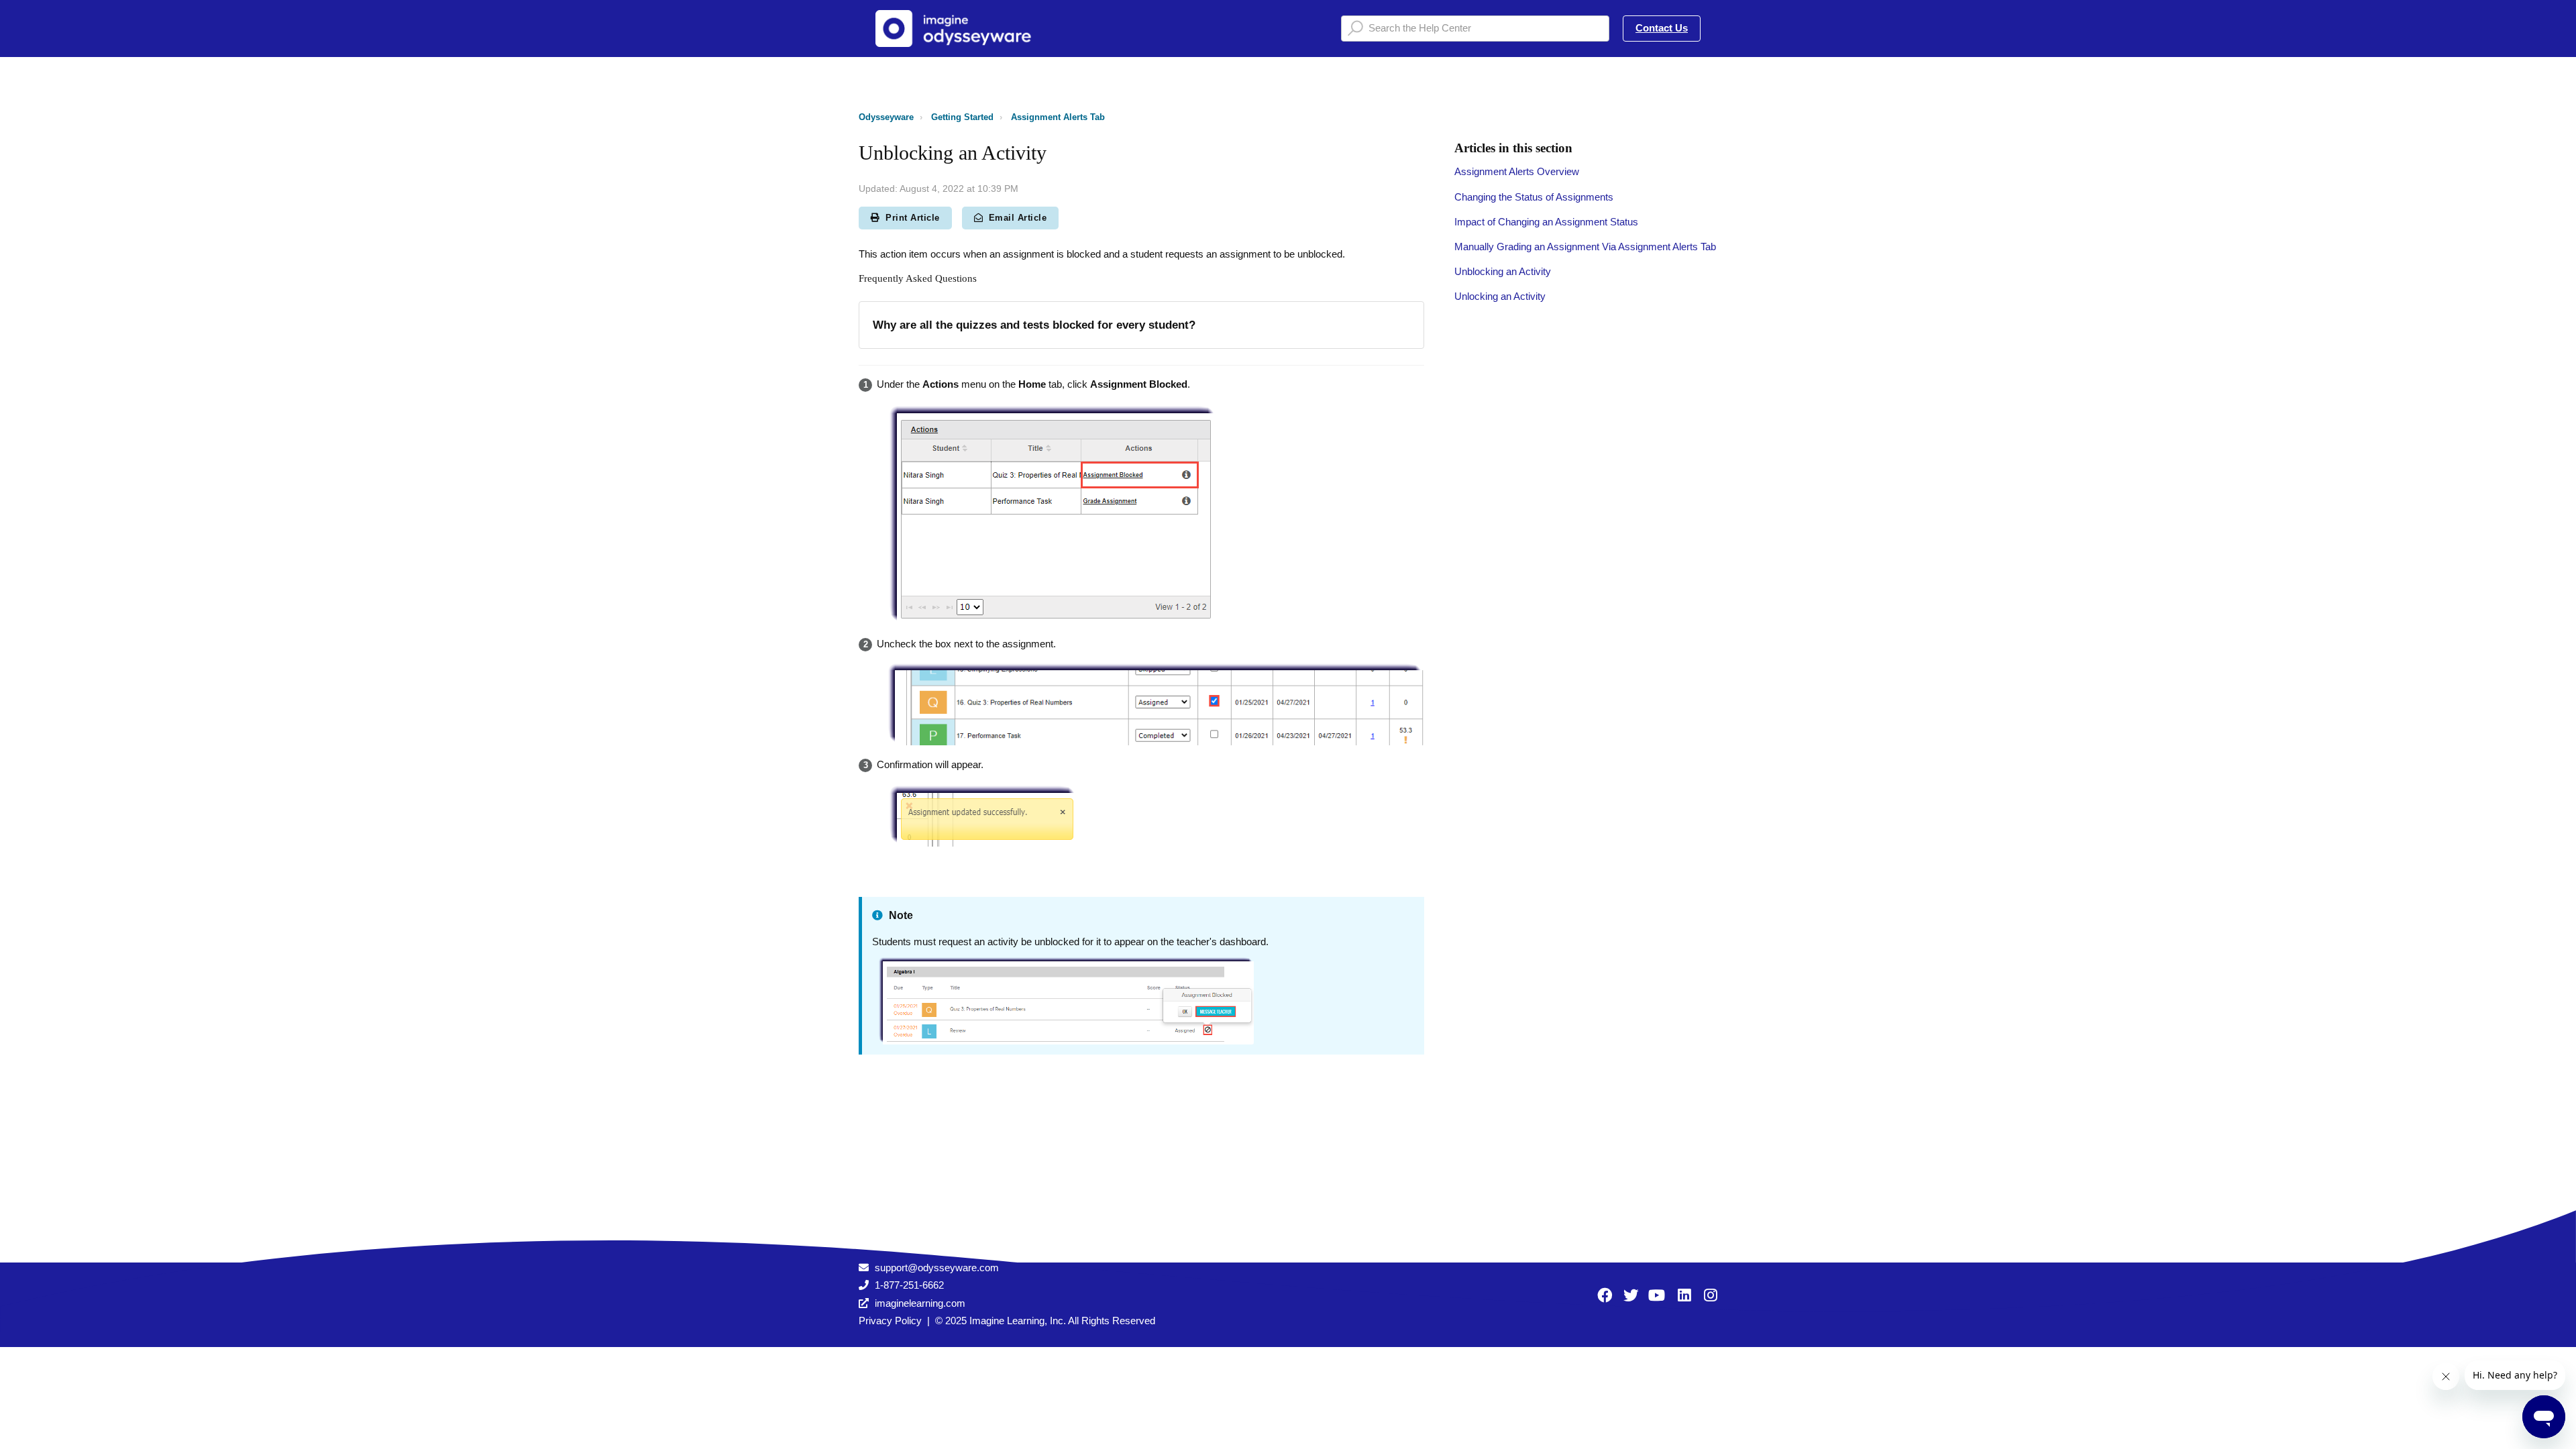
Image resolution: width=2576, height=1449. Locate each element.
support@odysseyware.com (937, 1268)
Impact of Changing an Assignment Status (1546, 222)
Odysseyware (886, 117)
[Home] (959, 29)
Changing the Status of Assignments (1534, 197)
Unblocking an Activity (1503, 271)
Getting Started (962, 117)
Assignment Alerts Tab (1058, 117)
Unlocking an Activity (1500, 296)
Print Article (913, 218)
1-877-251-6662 (909, 1285)
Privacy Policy (890, 1321)
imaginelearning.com (920, 1303)
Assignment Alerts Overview (1517, 171)
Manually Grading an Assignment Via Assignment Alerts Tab (1585, 247)
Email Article (1018, 218)
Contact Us (1662, 28)
